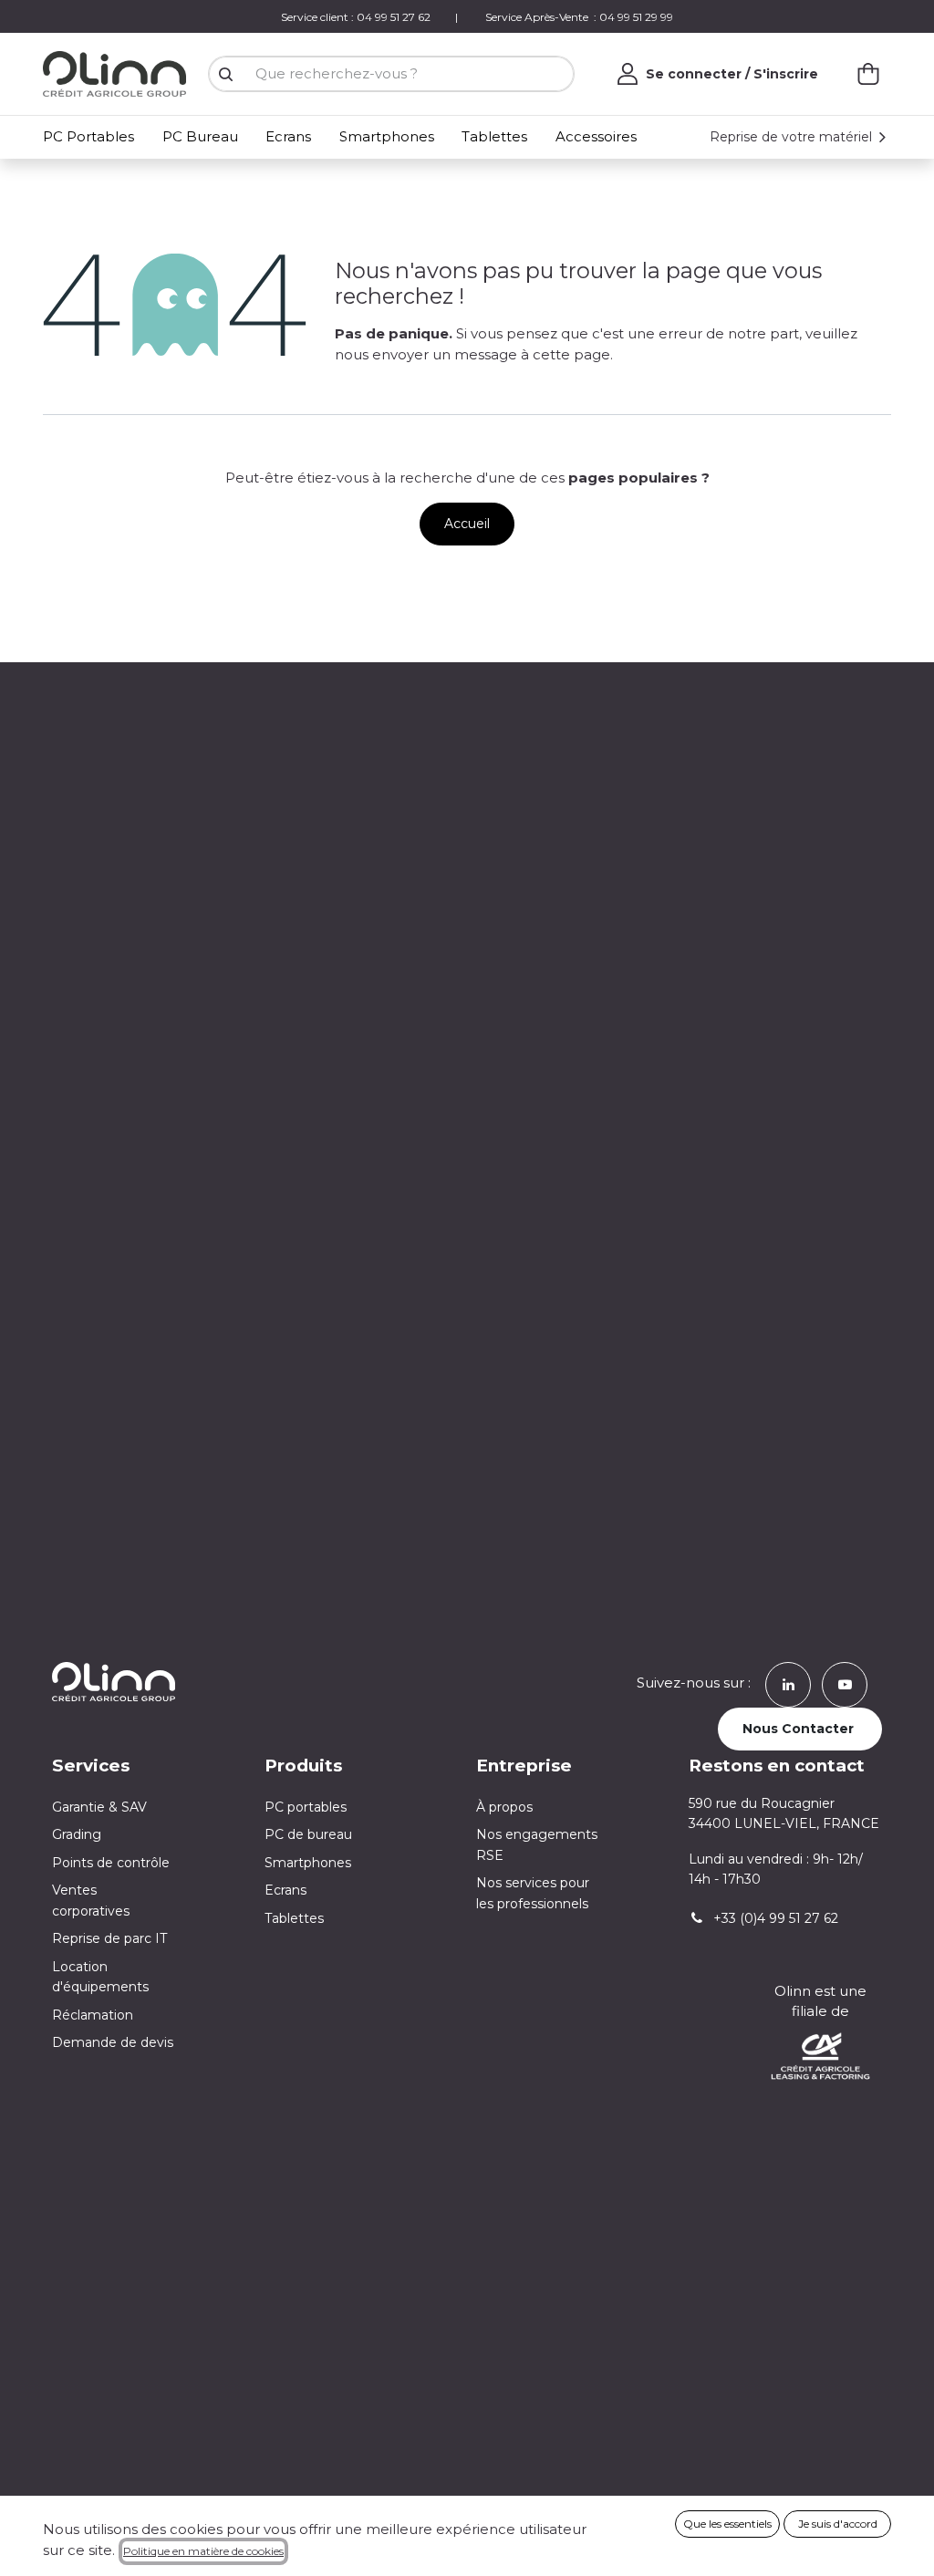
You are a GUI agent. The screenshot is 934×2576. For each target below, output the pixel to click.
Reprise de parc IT (109, 1938)
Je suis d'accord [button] (838, 2524)
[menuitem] (92, 137)
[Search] (225, 74)
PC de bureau (308, 1834)
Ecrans (285, 1890)
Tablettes (294, 1918)
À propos (504, 1807)
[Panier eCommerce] (868, 74)
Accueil (467, 524)
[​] (788, 1683)
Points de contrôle (111, 1863)
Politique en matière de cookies (203, 2551)
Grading (77, 1834)
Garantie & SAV (99, 1807)
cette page (571, 354)
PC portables (306, 1807)
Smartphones (308, 1863)
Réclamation (93, 2015)
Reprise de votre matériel (793, 137)
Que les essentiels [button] (727, 2524)
